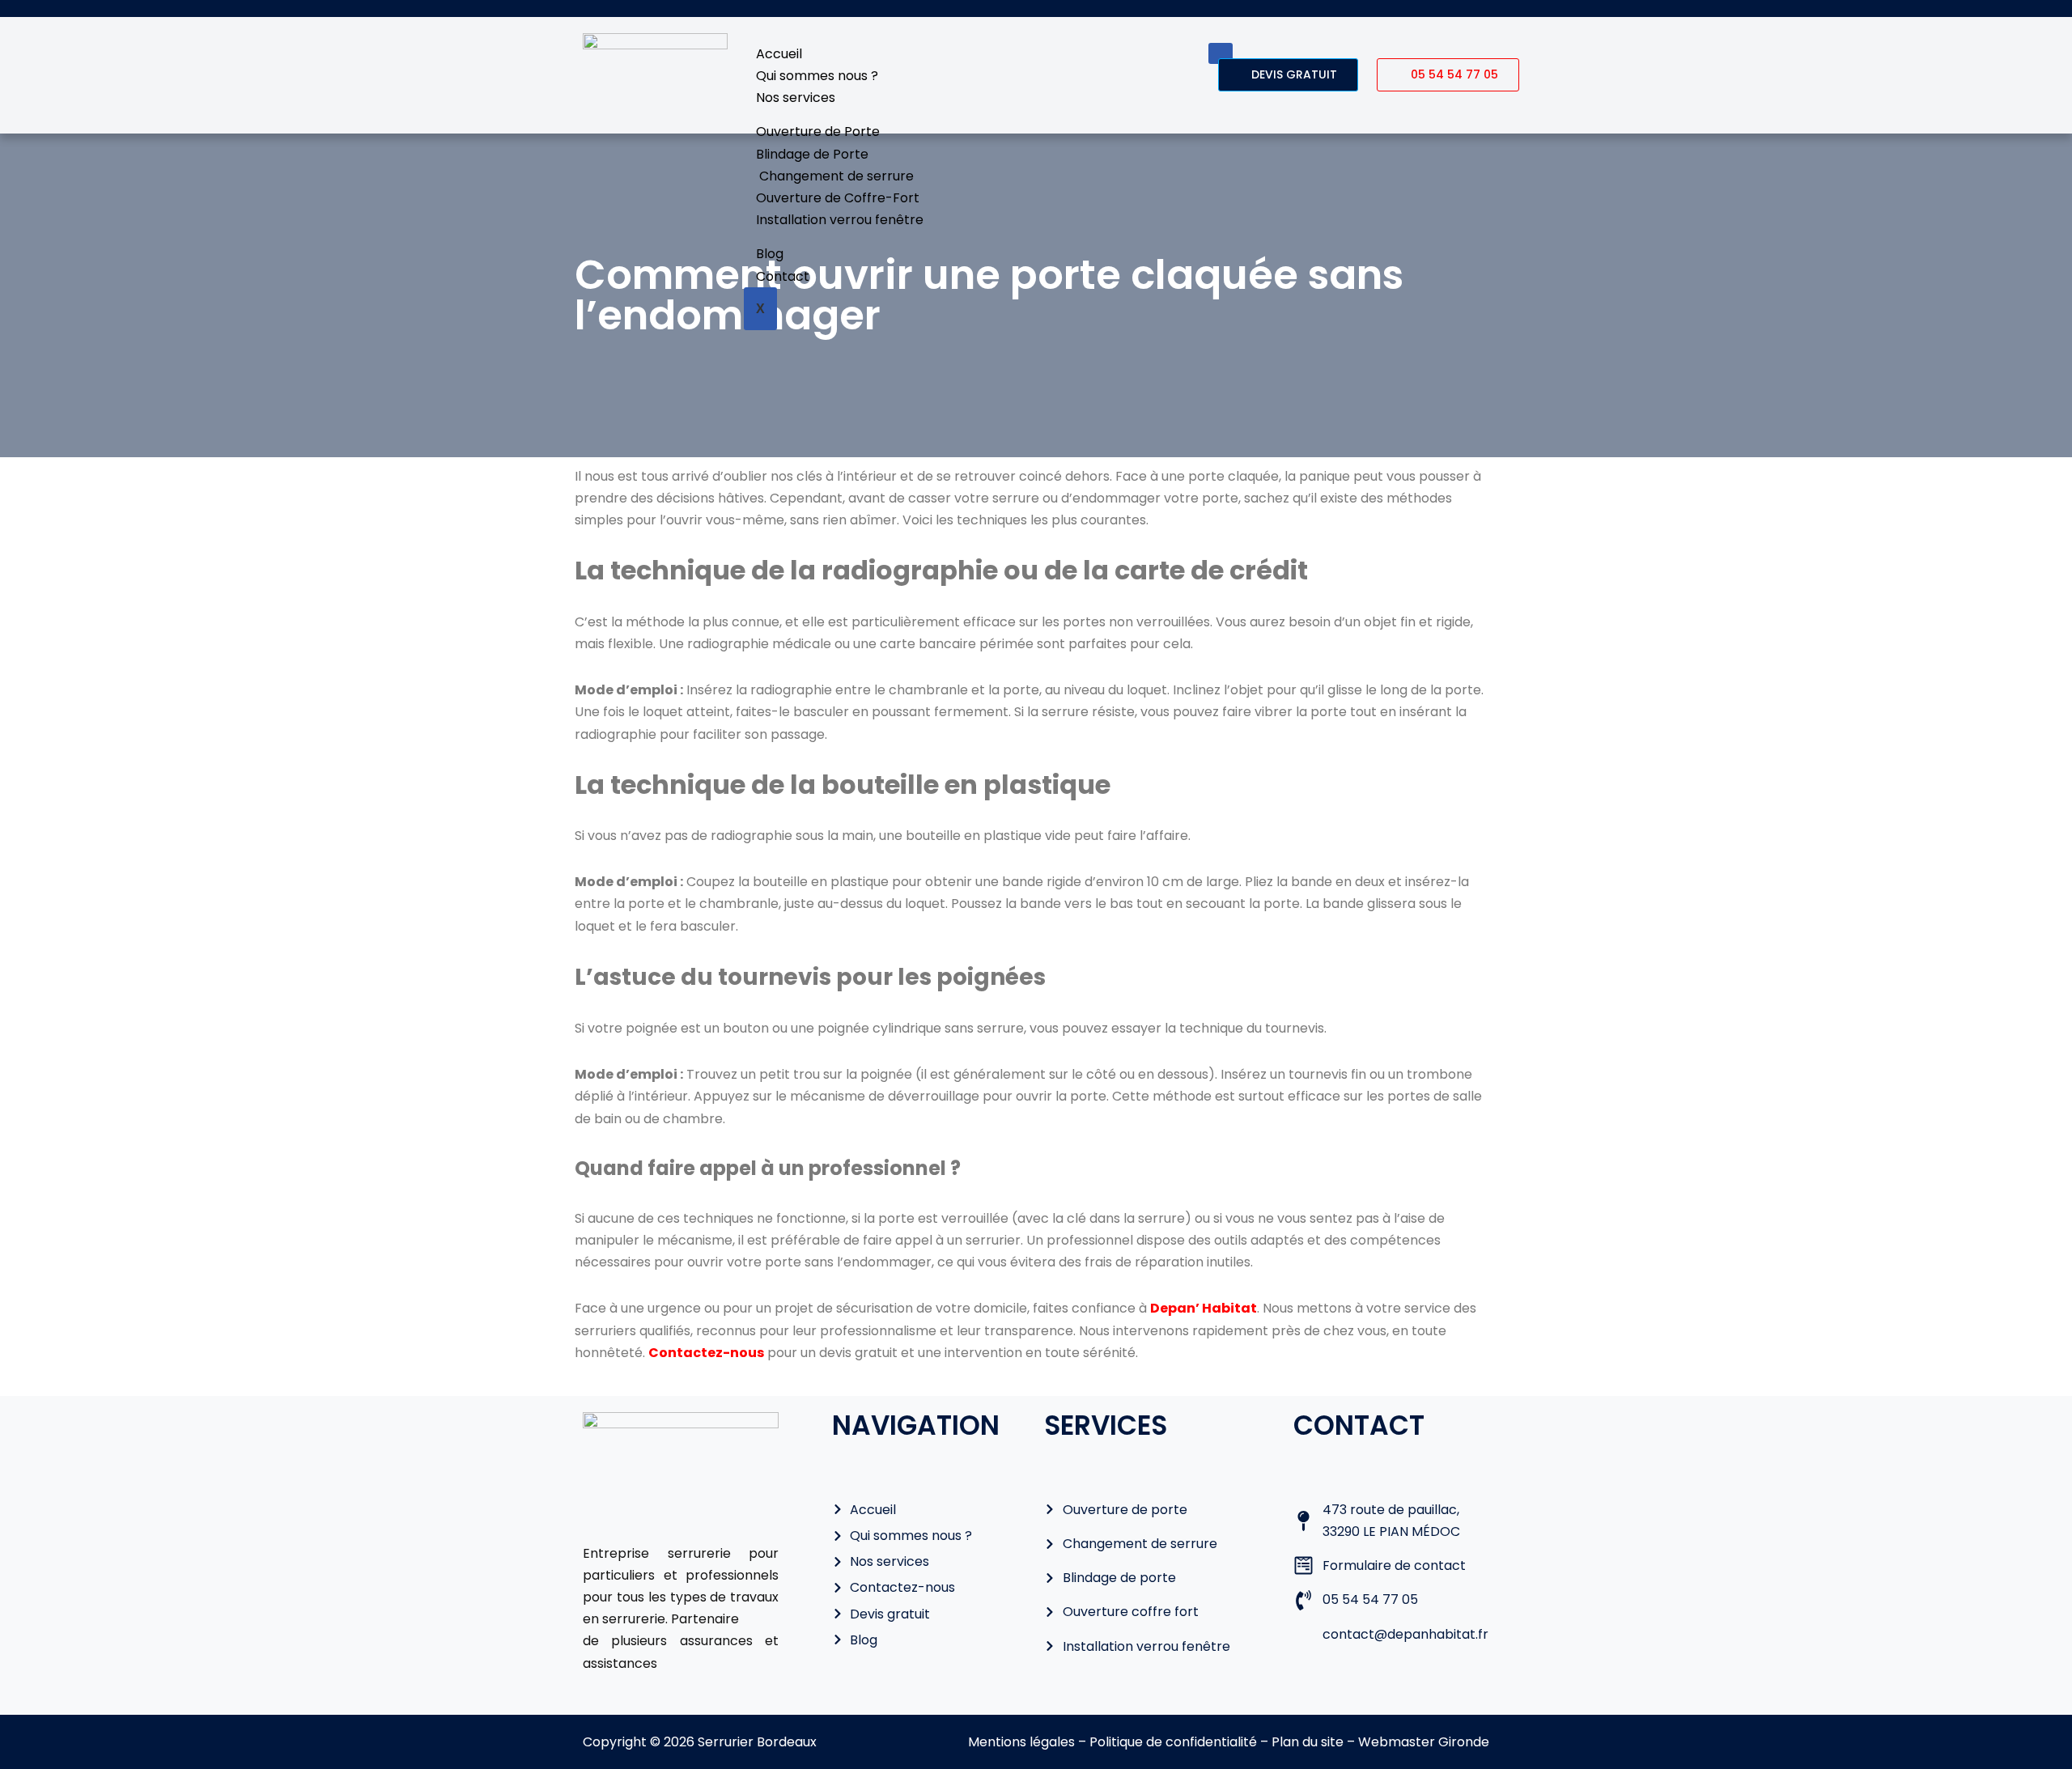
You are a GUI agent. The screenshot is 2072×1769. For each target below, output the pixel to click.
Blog (770, 254)
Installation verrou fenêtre (840, 220)
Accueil (779, 54)
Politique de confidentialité (1172, 1742)
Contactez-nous (706, 1353)
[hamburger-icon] (1221, 53)
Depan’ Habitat (1204, 1308)
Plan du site (1308, 1742)
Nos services (796, 98)
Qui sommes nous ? (817, 76)
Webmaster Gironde (1424, 1742)
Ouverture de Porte (818, 132)
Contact (783, 276)
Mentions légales (1021, 1742)
